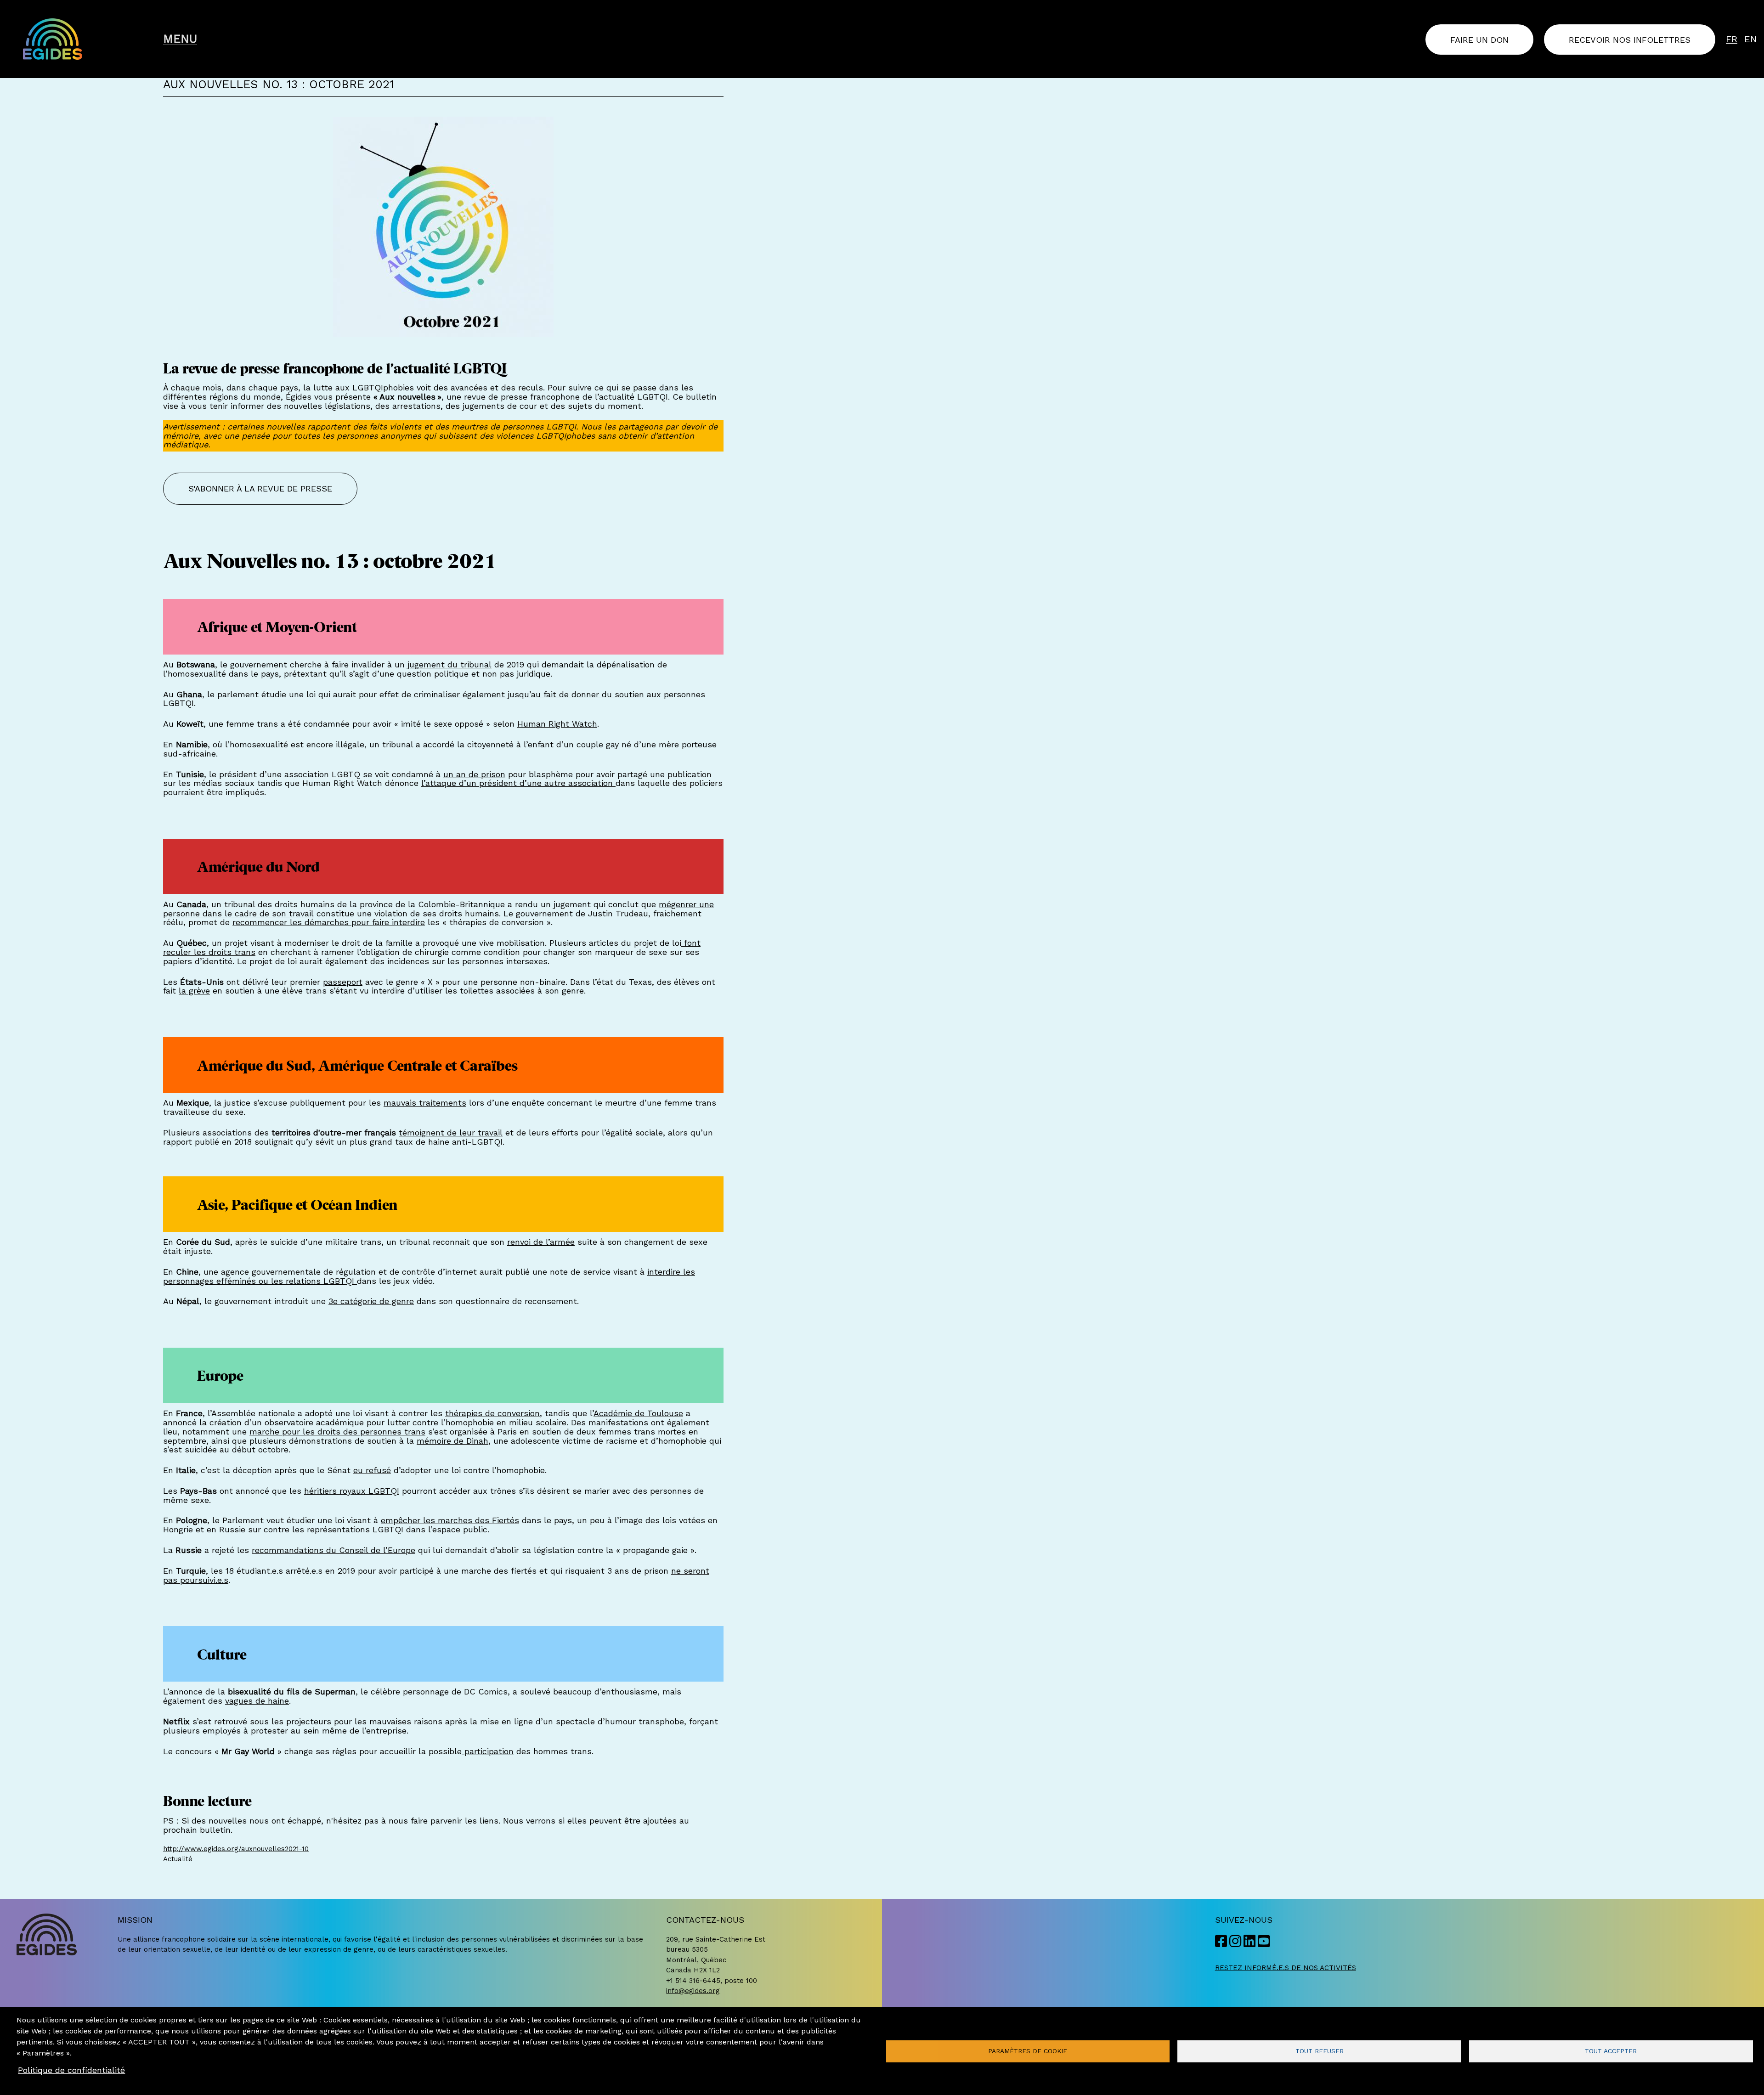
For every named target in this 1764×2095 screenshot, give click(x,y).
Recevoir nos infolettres (1630, 39)
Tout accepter (1611, 2051)
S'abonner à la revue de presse (260, 488)
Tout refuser (1320, 2051)
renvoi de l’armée (541, 1242)
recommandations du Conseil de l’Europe (334, 1550)
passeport (343, 982)
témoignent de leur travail (451, 1132)
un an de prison (474, 774)
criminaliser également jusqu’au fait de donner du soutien (528, 694)
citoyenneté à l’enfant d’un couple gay (543, 744)
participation (488, 1751)
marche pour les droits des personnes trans (337, 1431)
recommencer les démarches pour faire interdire (329, 922)
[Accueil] (86, 39)
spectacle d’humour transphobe (620, 1721)
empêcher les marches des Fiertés (450, 1520)
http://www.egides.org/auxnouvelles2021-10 (236, 1849)
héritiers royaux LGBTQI (352, 1491)
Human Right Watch (557, 724)
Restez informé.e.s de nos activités (1286, 1968)
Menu (180, 39)
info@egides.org (693, 1991)
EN (1751, 39)
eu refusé (372, 1470)
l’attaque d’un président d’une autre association (518, 783)
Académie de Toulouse (638, 1413)
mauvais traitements (425, 1103)
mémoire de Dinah (452, 1441)
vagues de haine (257, 1701)
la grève (194, 991)
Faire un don (1479, 39)
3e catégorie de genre (371, 1301)
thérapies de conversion (492, 1413)
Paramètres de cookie (1028, 2051)
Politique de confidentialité (71, 2070)
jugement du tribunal (449, 664)
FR (1732, 39)
